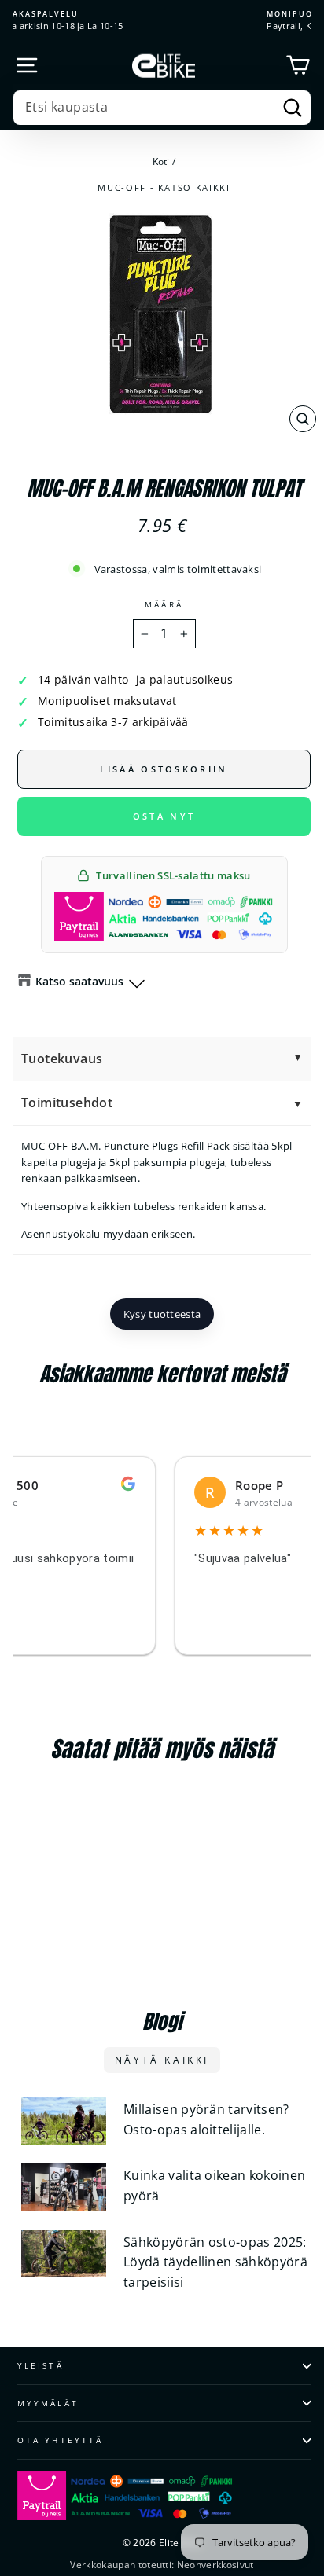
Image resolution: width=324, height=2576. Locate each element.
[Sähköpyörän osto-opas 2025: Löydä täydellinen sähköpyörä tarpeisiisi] (64, 2254)
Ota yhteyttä (60, 2440)
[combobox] (162, 108)
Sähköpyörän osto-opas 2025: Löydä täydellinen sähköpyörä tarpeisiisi (215, 2262)
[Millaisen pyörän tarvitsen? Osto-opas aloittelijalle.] (64, 2121)
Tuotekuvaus (62, 1059)
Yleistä (40, 2365)
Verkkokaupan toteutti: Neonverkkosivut (162, 2565)
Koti (161, 161)
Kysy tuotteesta (162, 1314)
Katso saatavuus (79, 981)
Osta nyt (164, 816)
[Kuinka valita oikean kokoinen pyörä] (64, 2187)
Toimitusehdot (67, 1103)
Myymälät (48, 2403)
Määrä (164, 604)
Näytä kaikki (162, 2060)
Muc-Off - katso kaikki (164, 187)
